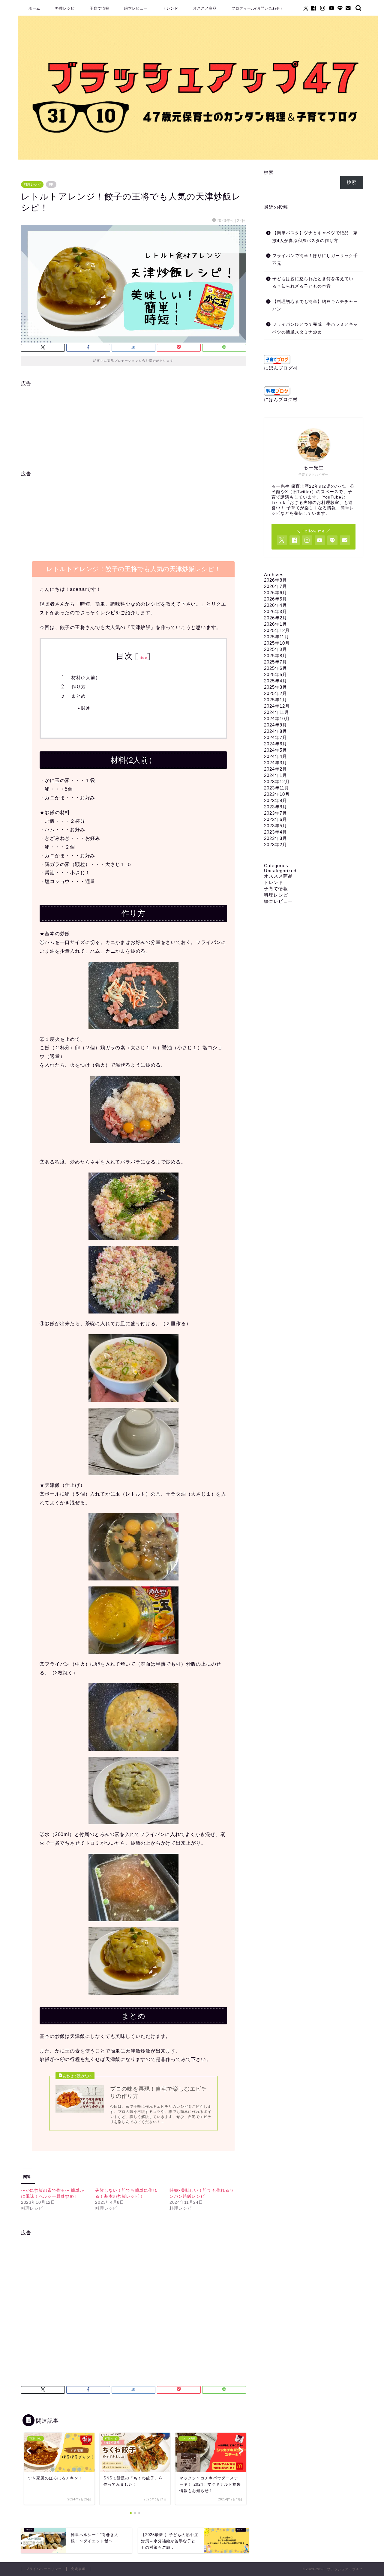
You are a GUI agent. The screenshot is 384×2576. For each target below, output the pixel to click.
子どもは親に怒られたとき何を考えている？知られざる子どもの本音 (313, 283)
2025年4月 (276, 681)
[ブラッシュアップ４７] (198, 158)
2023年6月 (276, 819)
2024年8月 (276, 731)
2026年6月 (276, 593)
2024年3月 (276, 763)
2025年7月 (276, 662)
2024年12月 (277, 706)
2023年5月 (276, 826)
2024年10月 (277, 719)
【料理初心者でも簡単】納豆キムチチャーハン (315, 306)
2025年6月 (276, 668)
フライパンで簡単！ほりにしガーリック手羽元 (315, 260)
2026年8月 (276, 580)
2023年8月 (276, 807)
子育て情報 (99, 8)
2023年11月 (277, 788)
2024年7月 (276, 737)
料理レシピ (65, 8)
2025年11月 (277, 637)
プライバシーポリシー (44, 2569)
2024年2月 (276, 769)
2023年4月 (276, 832)
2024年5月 (276, 750)
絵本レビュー (136, 8)
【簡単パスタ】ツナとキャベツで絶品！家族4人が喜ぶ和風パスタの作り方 (315, 237)
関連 (86, 708)
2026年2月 (276, 618)
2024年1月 (276, 775)
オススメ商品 (205, 8)
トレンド (170, 8)
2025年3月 (276, 687)
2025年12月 (277, 630)
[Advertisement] (133, 429)
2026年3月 (276, 611)
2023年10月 (277, 794)
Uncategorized (280, 871)
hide (143, 657)
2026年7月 (276, 586)
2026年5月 (276, 599)
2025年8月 (276, 656)
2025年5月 (276, 674)
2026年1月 (276, 624)
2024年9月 (276, 725)
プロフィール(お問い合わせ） (258, 8)
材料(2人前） (86, 677)
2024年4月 (276, 756)
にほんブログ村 (281, 368)
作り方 (79, 687)
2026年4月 (276, 605)
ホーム (34, 8)
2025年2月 (276, 693)
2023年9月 (276, 800)
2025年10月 (277, 643)
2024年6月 (276, 744)
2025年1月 (276, 700)
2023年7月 (276, 813)
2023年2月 (276, 845)
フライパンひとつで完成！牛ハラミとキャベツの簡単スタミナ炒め (315, 328)
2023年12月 (277, 782)
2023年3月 (276, 838)
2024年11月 (277, 712)
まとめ (79, 696)
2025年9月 (276, 649)
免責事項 (78, 2569)
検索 (269, 172)
